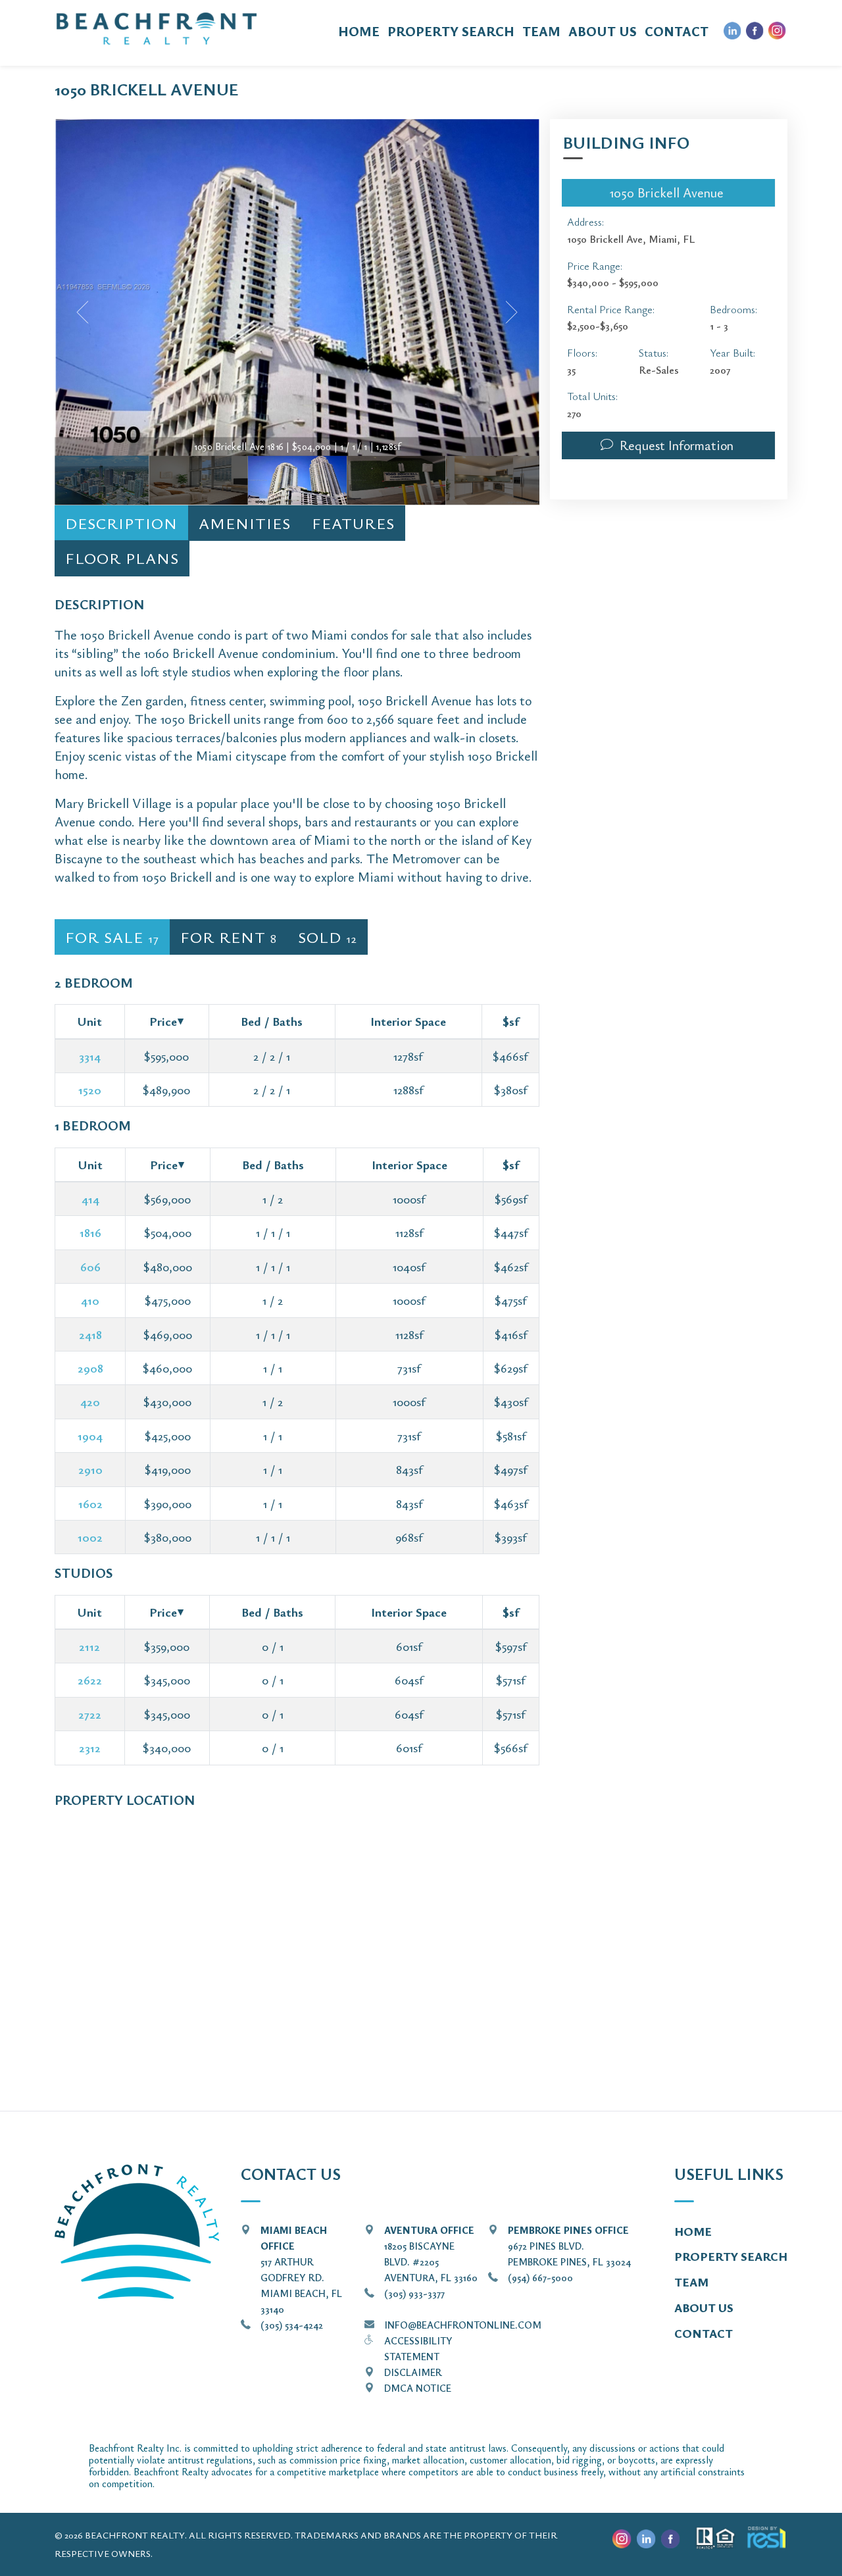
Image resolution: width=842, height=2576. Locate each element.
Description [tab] (121, 523)
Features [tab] (353, 523)
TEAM (541, 31)
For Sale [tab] (112, 937)
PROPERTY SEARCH (451, 31)
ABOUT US (603, 31)
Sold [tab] (328, 937)
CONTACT (677, 31)
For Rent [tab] (229, 937)
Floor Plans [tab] (122, 558)
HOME (359, 31)
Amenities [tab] (245, 523)
